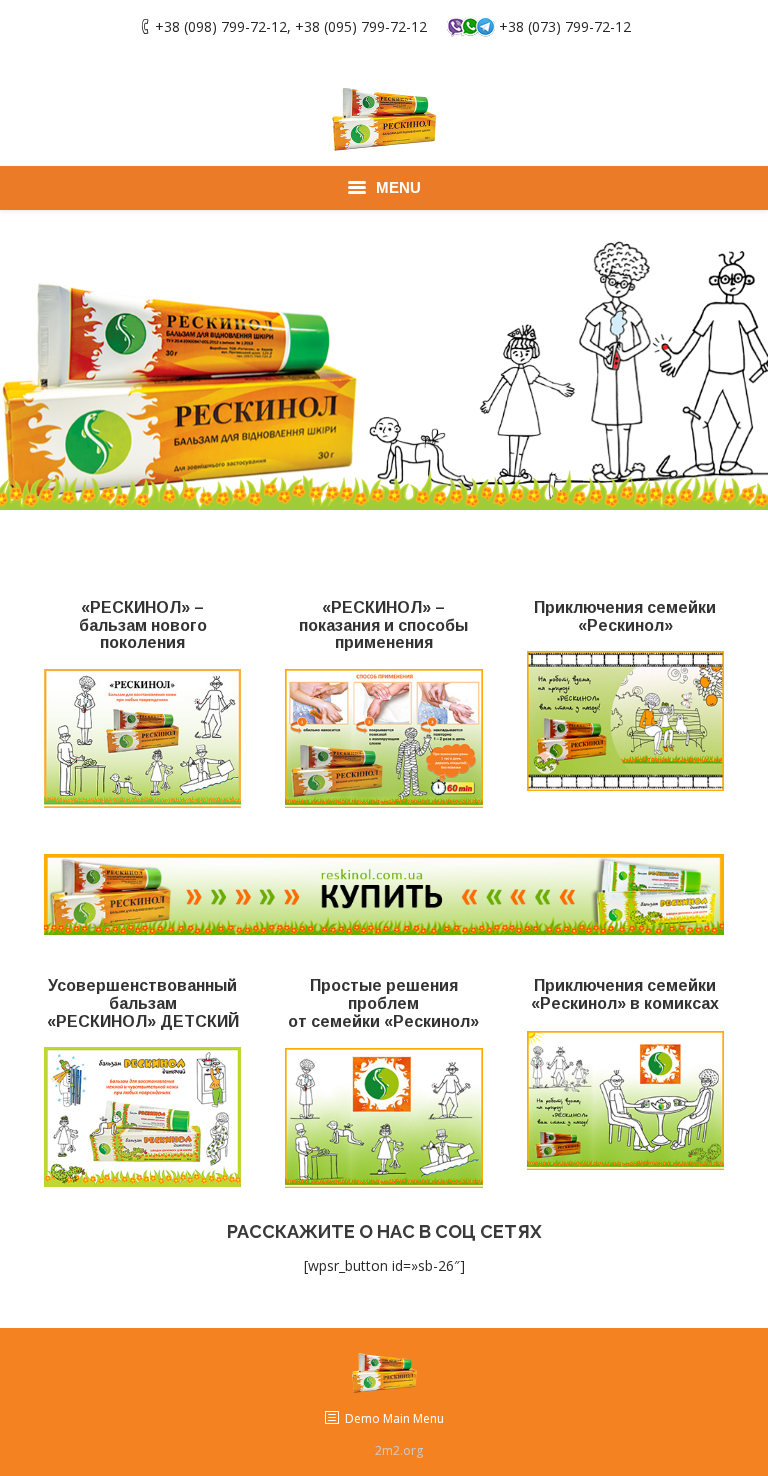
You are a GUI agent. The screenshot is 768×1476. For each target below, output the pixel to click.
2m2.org (399, 1450)
